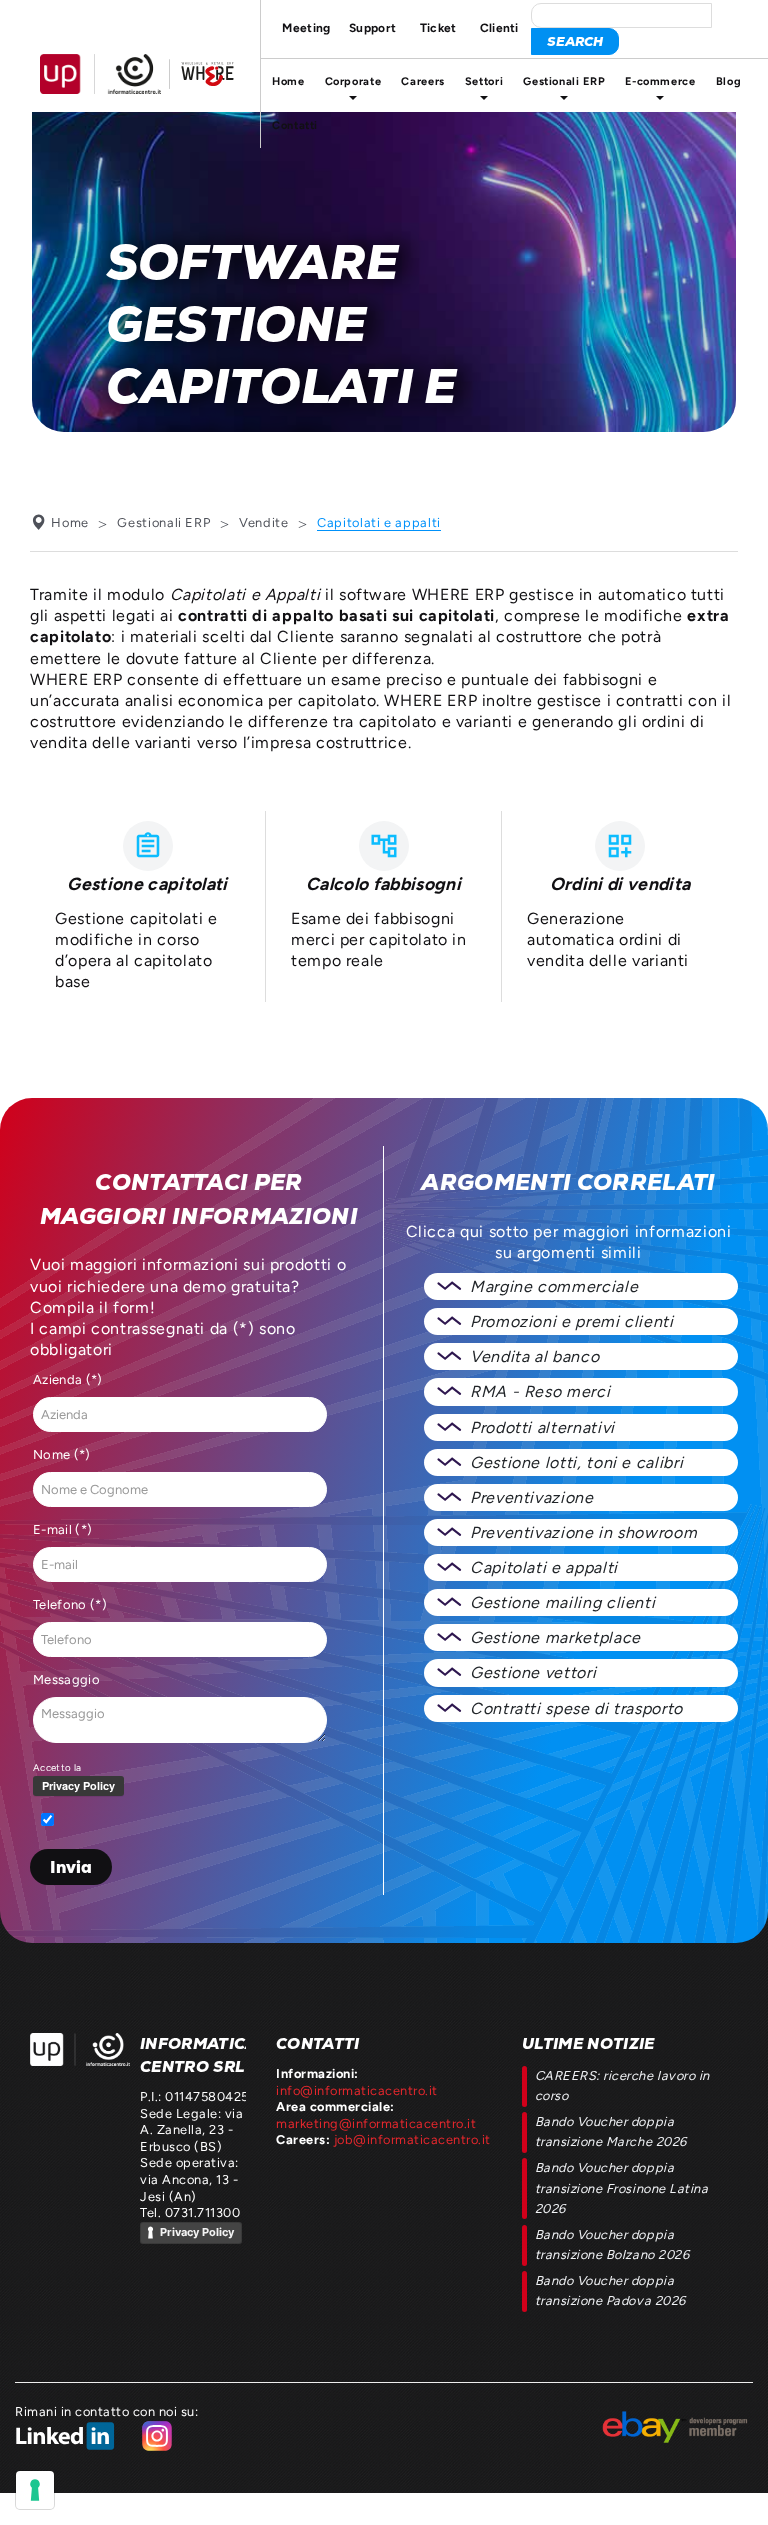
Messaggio (66, 1679)
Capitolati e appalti (544, 1567)
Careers (422, 81)
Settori (484, 81)
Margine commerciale (554, 1286)
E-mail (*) (62, 1529)
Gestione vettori (533, 1672)
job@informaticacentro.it (412, 2139)
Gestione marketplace (555, 1637)
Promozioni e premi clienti (572, 1321)
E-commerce (660, 81)
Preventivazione (532, 1497)
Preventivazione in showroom (583, 1532)
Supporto (375, 28)
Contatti (295, 125)
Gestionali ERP (564, 81)
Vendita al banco (534, 1356)
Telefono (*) (70, 1604)
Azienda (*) (68, 1379)
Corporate (353, 81)
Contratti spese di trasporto (576, 1708)
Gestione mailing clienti (562, 1602)
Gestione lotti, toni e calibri (576, 1462)
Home (288, 81)
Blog (729, 81)
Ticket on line (437, 28)
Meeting (302, 28)
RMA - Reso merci (540, 1391)
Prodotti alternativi (542, 1427)
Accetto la (57, 1767)
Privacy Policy (197, 2232)
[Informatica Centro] (80, 2049)
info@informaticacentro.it (357, 2090)
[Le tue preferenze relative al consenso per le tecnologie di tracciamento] (35, 2490)
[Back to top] (734, 2491)
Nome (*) (62, 1454)
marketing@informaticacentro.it (376, 2123)
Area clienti (499, 28)
